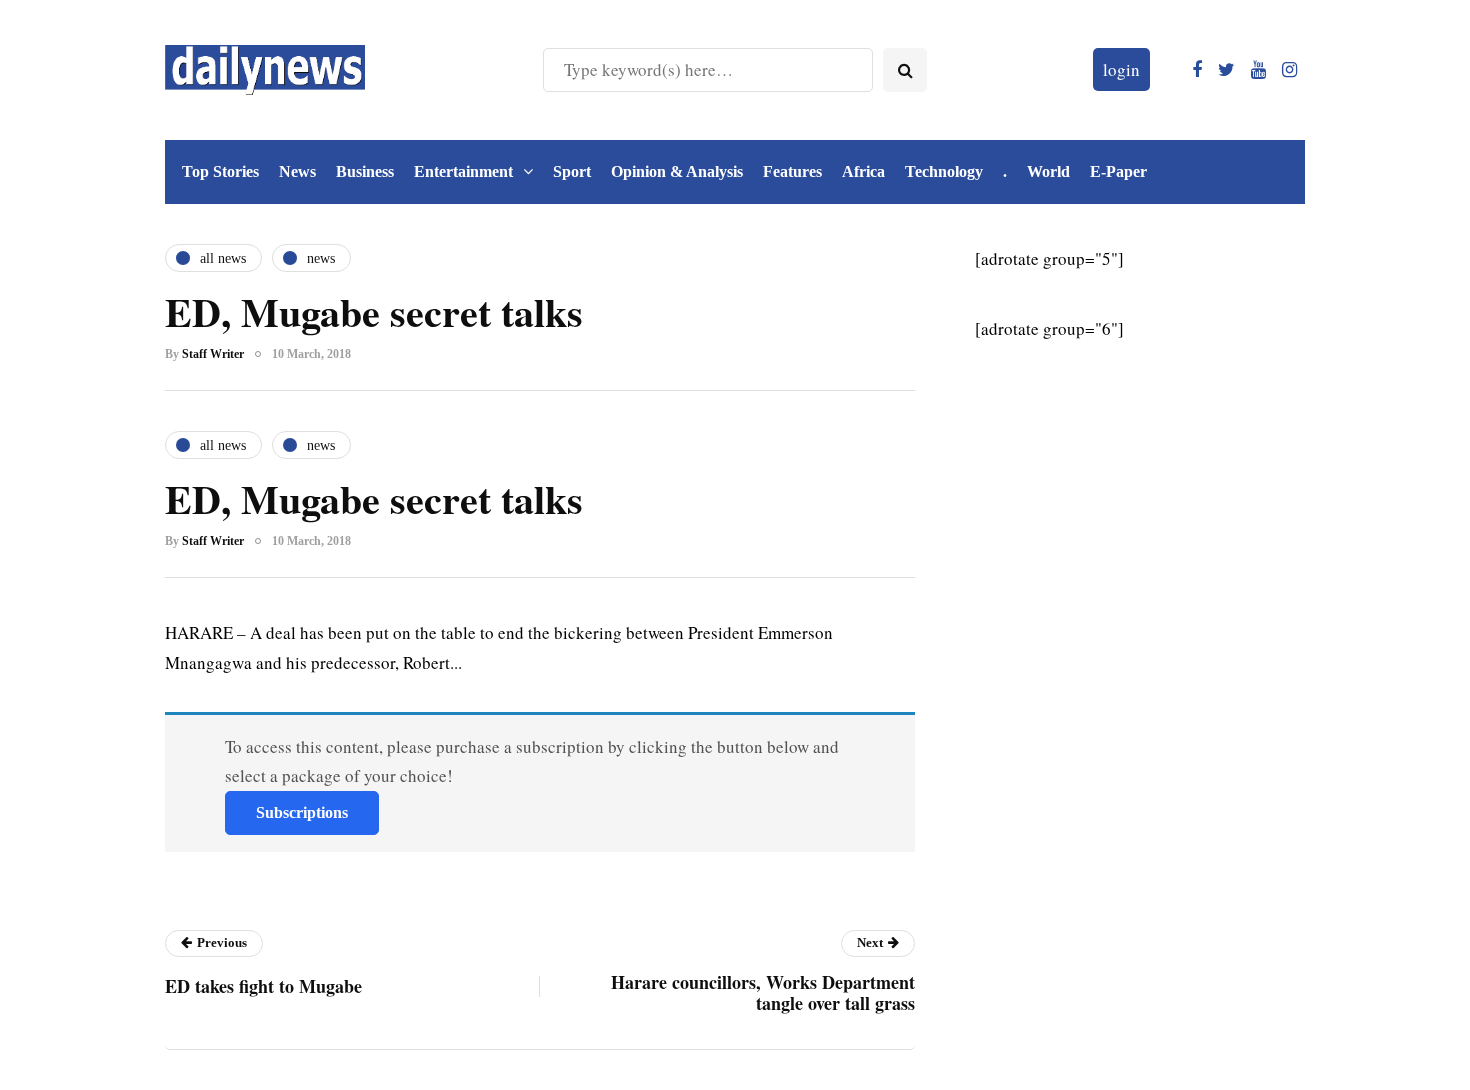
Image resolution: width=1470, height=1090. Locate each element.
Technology (944, 171)
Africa (863, 171)
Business (365, 171)
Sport (572, 171)
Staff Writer (213, 354)
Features (792, 171)
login (1121, 69)
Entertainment (463, 171)
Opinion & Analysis (677, 171)
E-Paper (1118, 171)
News (297, 171)
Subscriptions (302, 812)
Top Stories (220, 171)
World (1048, 171)
